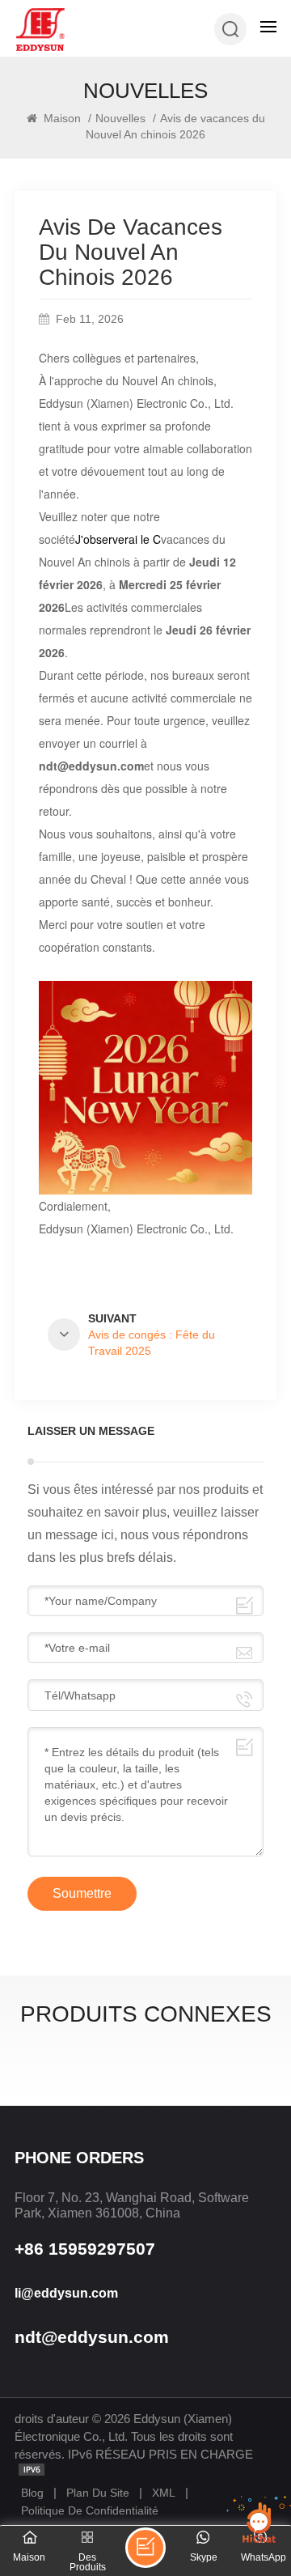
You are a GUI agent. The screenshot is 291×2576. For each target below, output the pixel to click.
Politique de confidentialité (90, 2510)
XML (164, 2493)
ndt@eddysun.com (92, 2337)
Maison (61, 118)
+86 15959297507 (85, 2249)
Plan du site (98, 2493)
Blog (32, 2493)
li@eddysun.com (66, 2293)
